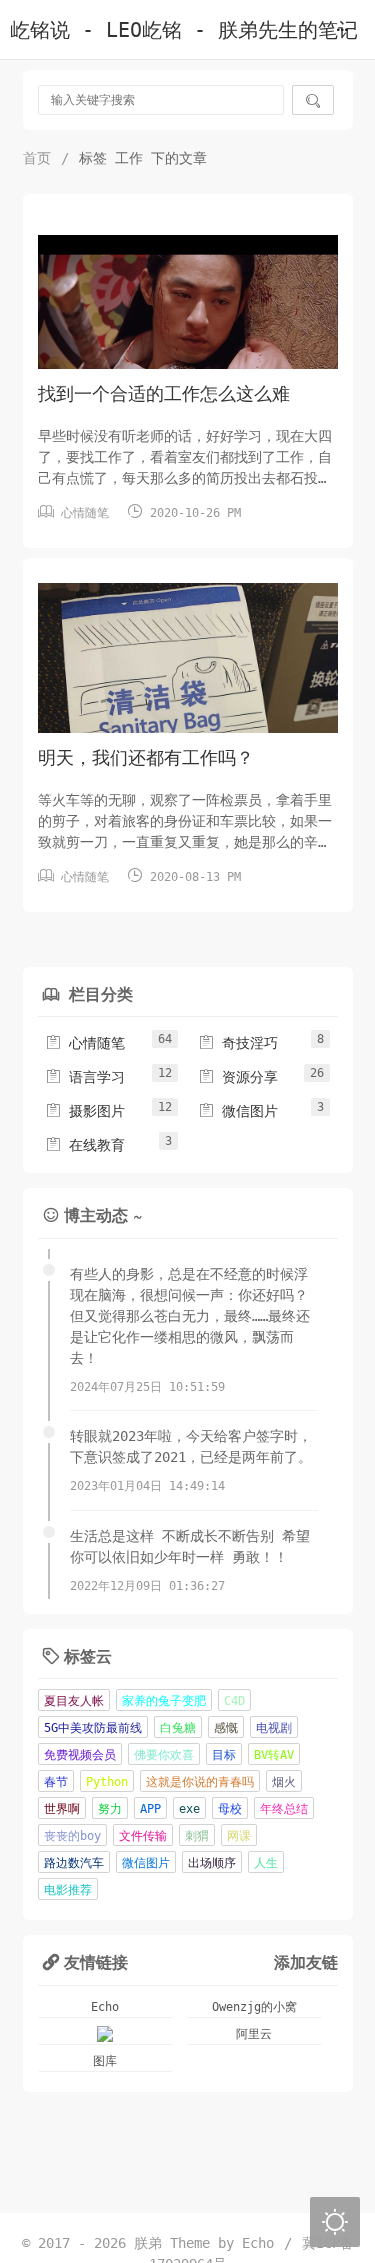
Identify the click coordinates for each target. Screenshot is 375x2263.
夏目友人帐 (74, 1701)
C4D (234, 1701)
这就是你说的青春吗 (200, 1782)
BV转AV (274, 1755)
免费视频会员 (80, 1755)
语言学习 (85, 1077)
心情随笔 (85, 513)
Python (107, 1782)
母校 (230, 1809)
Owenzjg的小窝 (254, 2007)
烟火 (284, 1782)
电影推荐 (68, 1890)
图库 (105, 2061)
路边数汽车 (74, 1863)
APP (150, 1809)
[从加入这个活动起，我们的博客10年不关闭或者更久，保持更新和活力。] (105, 2034)
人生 (266, 1863)
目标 (224, 1755)
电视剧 (274, 1728)
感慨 (226, 1728)
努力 (110, 1809)
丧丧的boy (72, 1836)
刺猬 (197, 1836)
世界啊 (62, 1809)
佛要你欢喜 (164, 1755)
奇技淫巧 (238, 1043)
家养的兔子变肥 (164, 1701)
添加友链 (306, 1961)
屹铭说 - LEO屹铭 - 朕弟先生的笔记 (184, 30)
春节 (56, 1782)
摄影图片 (85, 1111)
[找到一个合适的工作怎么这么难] (188, 319)
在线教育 (85, 1145)
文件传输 (143, 1836)
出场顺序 (212, 1863)
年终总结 (284, 1809)
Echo (105, 2007)
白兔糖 (178, 1728)
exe (189, 1809)
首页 (37, 158)
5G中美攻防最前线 (93, 1728)
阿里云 (254, 2034)
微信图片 (238, 1111)
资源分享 (238, 1077)
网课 (239, 1836)
